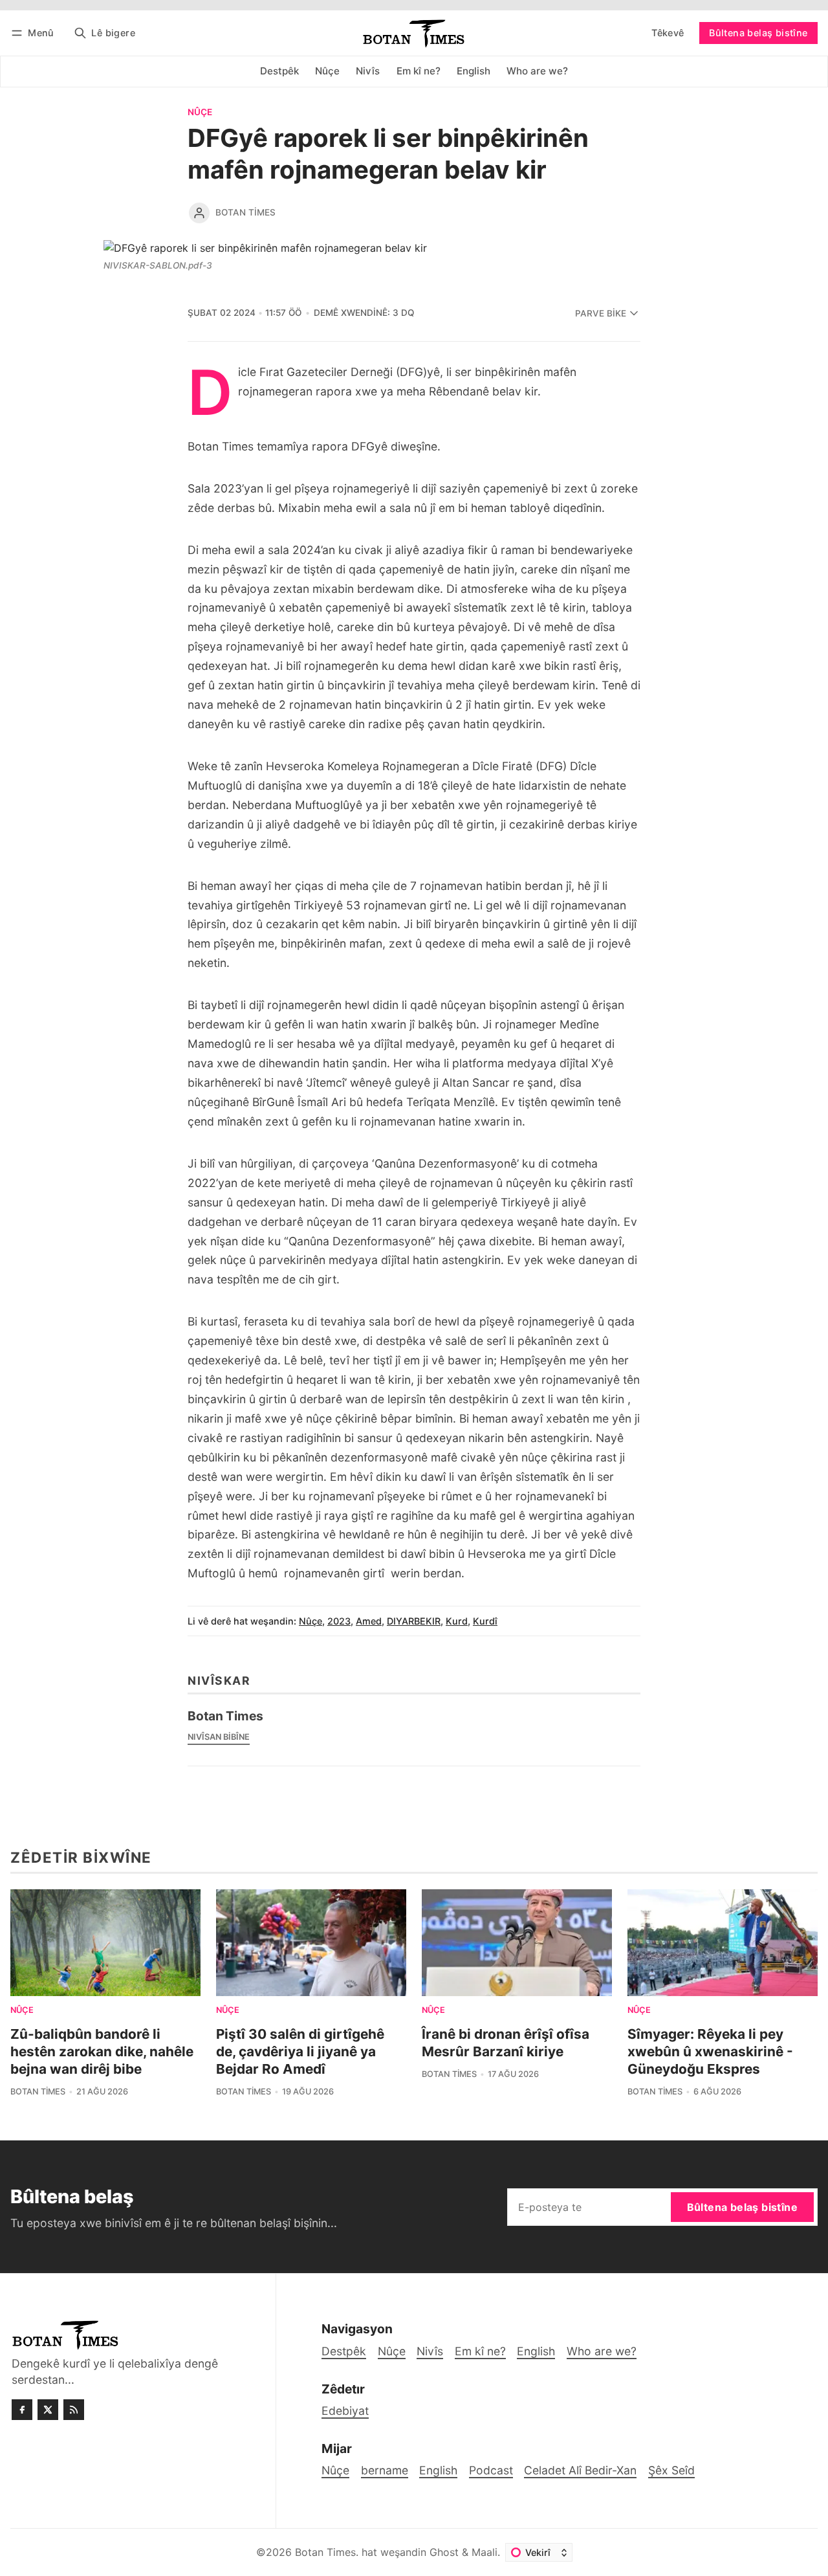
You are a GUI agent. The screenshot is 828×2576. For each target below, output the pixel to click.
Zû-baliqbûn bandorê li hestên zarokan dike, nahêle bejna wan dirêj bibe (102, 2051)
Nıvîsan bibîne (219, 1737)
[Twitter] (48, 2410)
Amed (369, 1621)
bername (385, 2470)
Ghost (444, 2552)
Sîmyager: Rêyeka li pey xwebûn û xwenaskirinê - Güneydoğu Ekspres (710, 2051)
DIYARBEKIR (414, 1621)
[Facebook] (22, 2410)
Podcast (491, 2470)
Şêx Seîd (671, 2470)
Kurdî (485, 1621)
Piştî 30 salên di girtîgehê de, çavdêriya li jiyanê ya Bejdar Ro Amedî (300, 2051)
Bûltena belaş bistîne (758, 33)
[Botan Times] (199, 213)
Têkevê (668, 33)
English (438, 2470)
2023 (339, 1621)
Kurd (457, 1621)
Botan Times (245, 212)
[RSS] (74, 2410)
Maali (485, 2552)
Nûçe (200, 113)
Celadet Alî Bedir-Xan (580, 2470)
